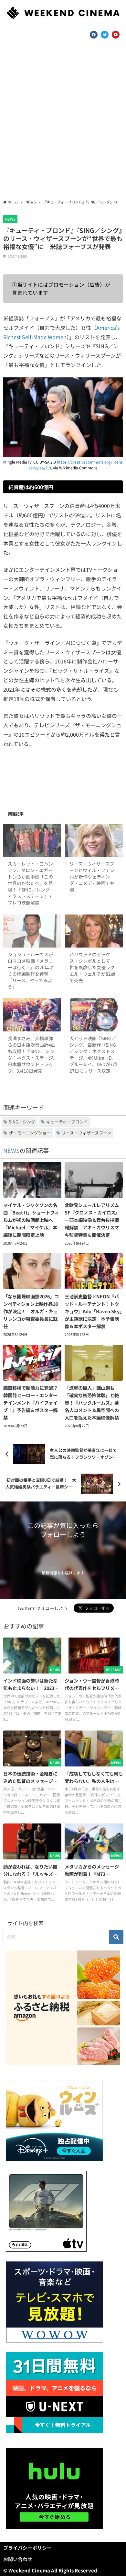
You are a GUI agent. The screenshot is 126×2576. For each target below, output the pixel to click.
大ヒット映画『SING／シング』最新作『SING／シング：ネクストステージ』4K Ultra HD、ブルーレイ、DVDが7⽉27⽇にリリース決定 (93, 1054)
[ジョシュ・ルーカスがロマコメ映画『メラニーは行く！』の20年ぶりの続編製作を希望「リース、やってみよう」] (32, 931)
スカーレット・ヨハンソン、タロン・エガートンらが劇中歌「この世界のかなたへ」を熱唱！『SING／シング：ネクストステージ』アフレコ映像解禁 (31, 883)
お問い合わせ (18, 2559)
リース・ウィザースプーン (86, 1133)
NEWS (10, 219)
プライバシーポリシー (27, 2548)
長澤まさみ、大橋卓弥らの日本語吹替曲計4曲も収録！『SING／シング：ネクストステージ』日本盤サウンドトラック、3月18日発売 (32, 1054)
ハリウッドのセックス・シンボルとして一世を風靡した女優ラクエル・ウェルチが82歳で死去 (92, 967)
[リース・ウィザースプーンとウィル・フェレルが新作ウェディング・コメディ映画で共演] (94, 841)
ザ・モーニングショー (30, 1133)
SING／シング (22, 1122)
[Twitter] (105, 35)
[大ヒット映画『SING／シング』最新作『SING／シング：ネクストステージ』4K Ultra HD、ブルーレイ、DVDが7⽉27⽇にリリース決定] (94, 1015)
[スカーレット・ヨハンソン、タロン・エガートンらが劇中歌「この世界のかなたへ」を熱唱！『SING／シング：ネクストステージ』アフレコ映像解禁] (32, 841)
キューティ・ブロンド (67, 1122)
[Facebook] (94, 35)
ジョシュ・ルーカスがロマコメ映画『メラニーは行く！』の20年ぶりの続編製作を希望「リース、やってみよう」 (31, 971)
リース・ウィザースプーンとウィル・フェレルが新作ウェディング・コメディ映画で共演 (92, 877)
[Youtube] (116, 35)
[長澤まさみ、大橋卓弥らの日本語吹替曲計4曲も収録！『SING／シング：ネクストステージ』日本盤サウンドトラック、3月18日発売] (32, 1015)
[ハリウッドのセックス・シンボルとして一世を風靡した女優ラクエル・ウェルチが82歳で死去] (94, 931)
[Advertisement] (63, 121)
